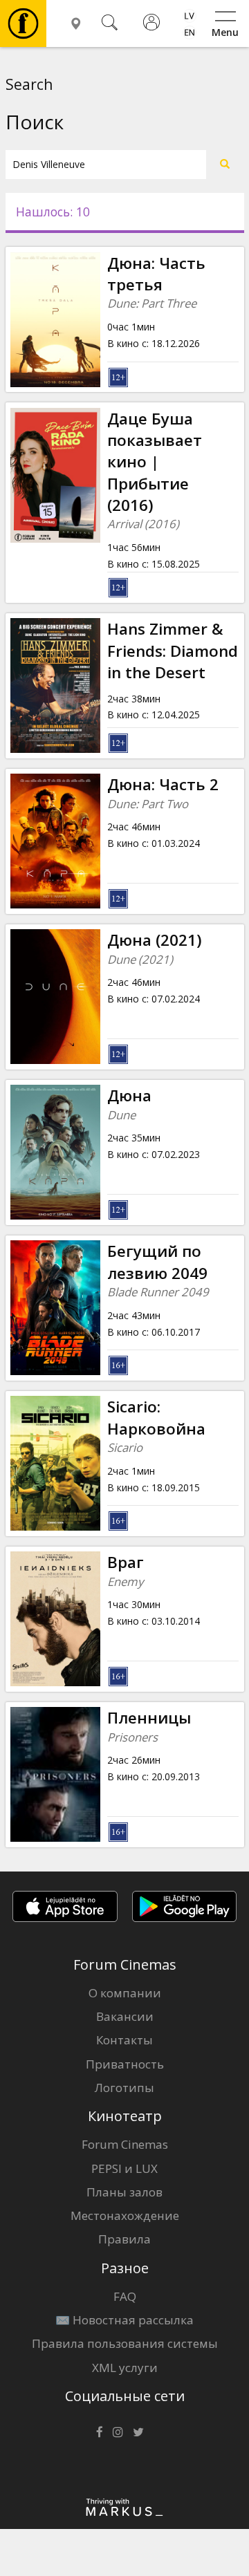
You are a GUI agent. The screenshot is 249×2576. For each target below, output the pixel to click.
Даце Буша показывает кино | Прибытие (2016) (155, 462)
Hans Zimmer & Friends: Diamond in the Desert (173, 651)
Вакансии (125, 2016)
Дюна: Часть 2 (163, 784)
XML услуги (125, 2368)
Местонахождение (125, 2215)
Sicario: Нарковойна (156, 1417)
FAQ (125, 2296)
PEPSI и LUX (124, 2168)
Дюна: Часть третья (156, 274)
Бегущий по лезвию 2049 (157, 1262)
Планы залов (124, 2192)
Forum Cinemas (125, 2144)
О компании (125, 1993)
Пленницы (149, 1718)
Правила (124, 2239)
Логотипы (124, 2088)
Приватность (125, 2064)
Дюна (129, 1095)
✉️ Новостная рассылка (124, 2320)
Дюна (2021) (155, 940)
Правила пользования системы (125, 2343)
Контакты (124, 2040)
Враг (126, 1562)
